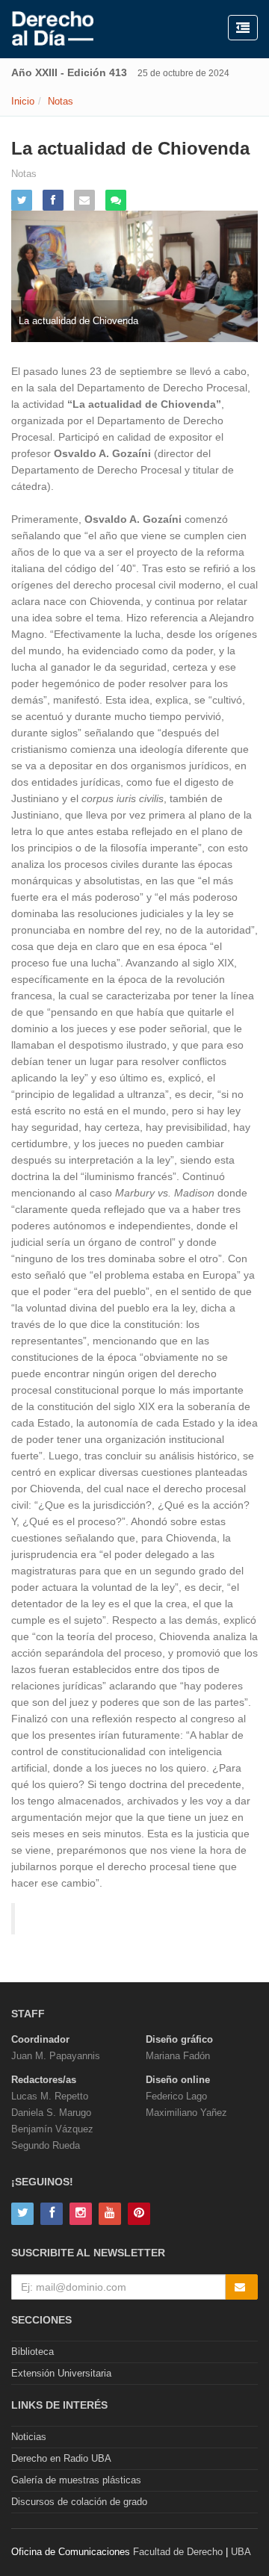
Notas (61, 101)
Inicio (23, 101)
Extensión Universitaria (61, 2373)
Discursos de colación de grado (79, 2502)
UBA (241, 2552)
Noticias (29, 2437)
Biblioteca (33, 2352)
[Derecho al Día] (53, 29)
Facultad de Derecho (178, 2552)
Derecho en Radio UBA (61, 2458)
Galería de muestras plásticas (76, 2480)
